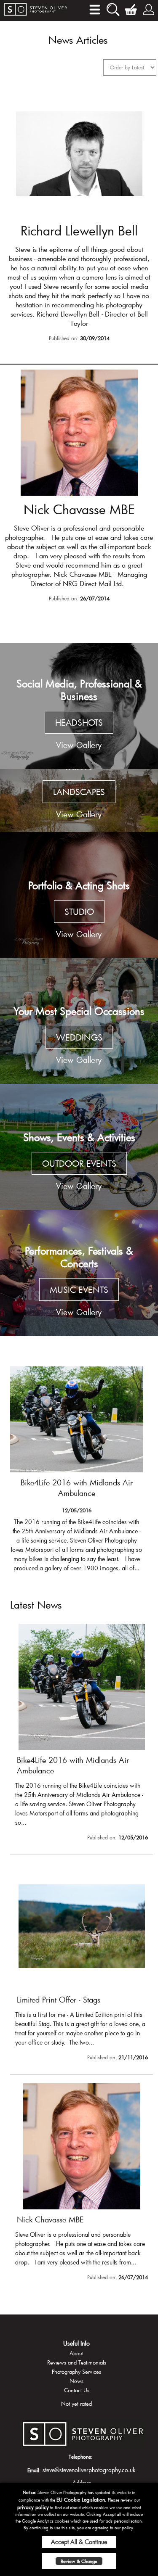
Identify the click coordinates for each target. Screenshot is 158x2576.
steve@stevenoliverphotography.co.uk (89, 2470)
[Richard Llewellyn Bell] (79, 218)
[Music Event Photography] (79, 1273)
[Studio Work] (79, 895)
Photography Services (76, 2372)
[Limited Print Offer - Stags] (76, 1468)
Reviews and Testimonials (77, 2362)
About (76, 2353)
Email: (34, 2470)
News (76, 2381)
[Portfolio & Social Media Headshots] (79, 706)
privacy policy (33, 2507)
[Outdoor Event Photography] (79, 1147)
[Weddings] (79, 1021)
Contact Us (77, 2390)
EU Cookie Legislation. (82, 2499)
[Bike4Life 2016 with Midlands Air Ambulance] (82, 1734)
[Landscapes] (79, 801)
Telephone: (81, 2457)
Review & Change (79, 2561)
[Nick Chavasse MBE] (79, 487)
